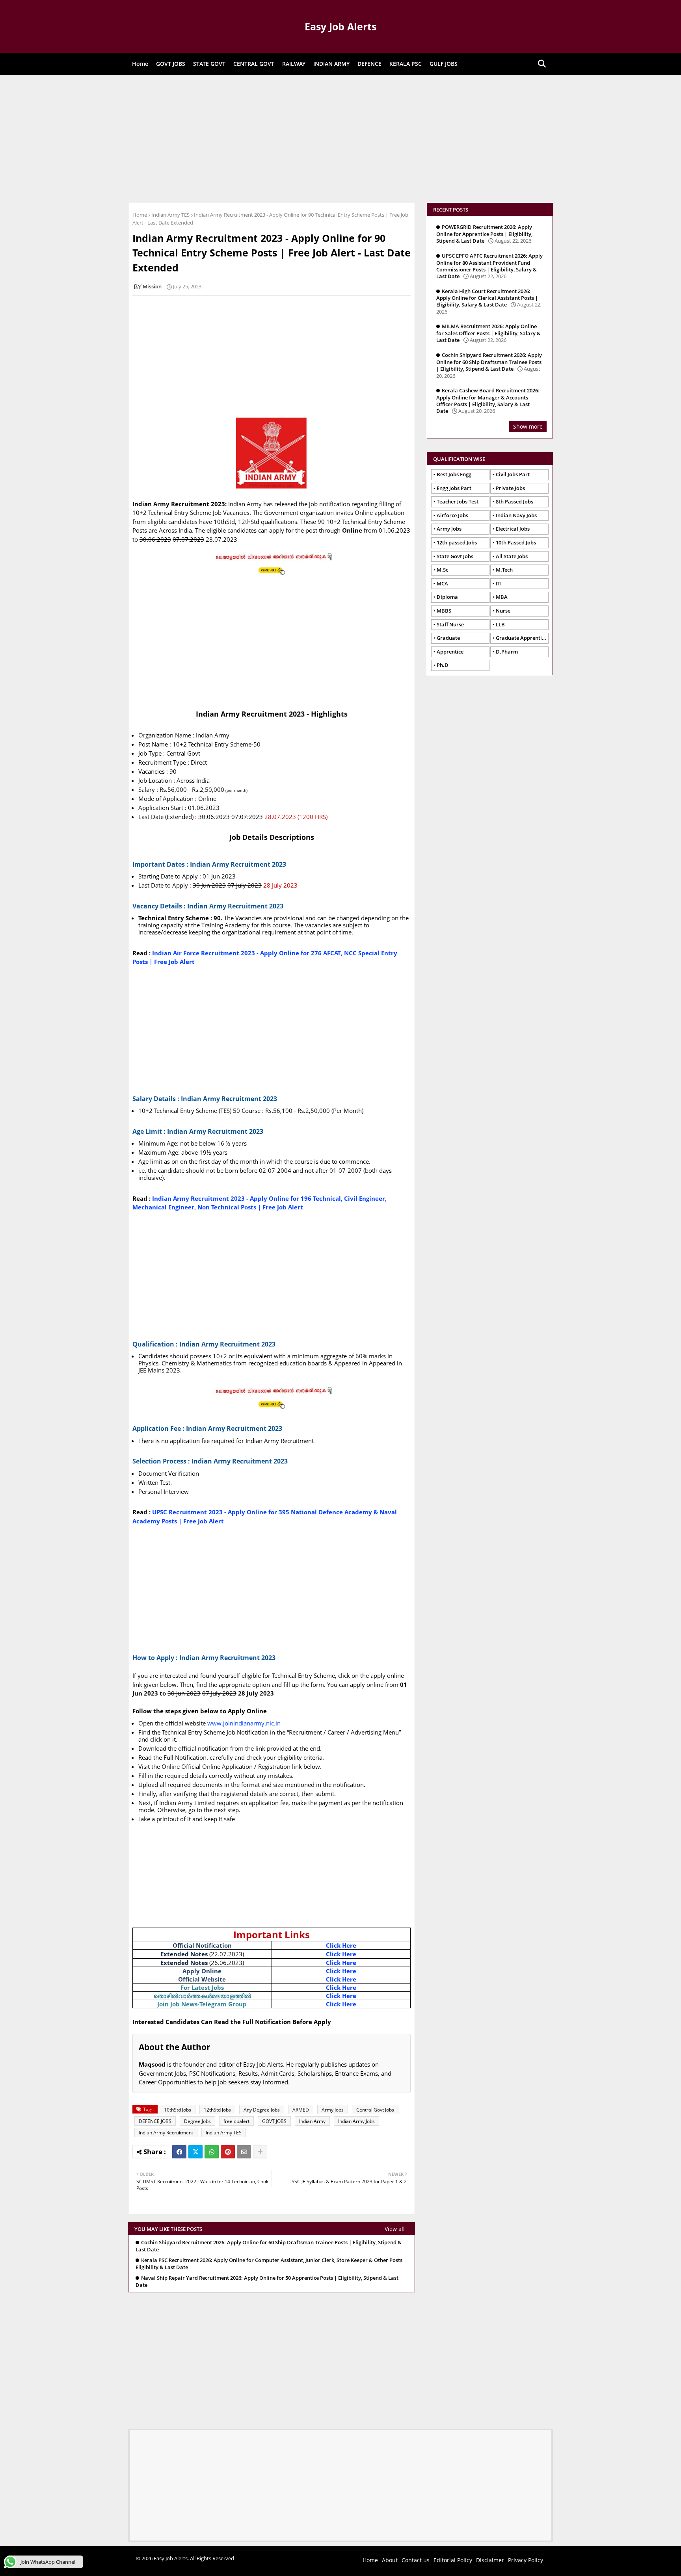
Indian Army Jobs (356, 2121)
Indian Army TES (170, 215)
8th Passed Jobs (514, 501)
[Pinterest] (228, 2152)
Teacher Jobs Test (458, 501)
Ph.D (443, 665)
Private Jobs (510, 488)
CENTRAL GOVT (254, 64)
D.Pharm (507, 652)
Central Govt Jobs (375, 2110)
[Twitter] (195, 2152)
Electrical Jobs (513, 529)
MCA (442, 583)
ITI (499, 583)
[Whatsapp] (212, 2152)
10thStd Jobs (178, 2110)
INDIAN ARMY (331, 64)
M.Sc (442, 570)
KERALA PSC (406, 64)
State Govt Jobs (455, 556)
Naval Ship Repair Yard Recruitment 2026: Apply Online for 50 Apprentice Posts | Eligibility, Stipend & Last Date (267, 2282)
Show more (528, 426)
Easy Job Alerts (340, 26)
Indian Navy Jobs (516, 515)
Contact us (416, 2560)
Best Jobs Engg (454, 474)
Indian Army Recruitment (166, 2133)
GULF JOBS (444, 64)
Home (140, 64)
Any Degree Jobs (262, 2110)
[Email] (244, 2152)
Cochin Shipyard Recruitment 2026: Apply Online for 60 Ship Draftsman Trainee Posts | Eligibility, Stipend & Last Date (269, 2246)
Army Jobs (333, 2110)
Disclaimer (490, 2560)
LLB (500, 624)
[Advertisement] (340, 138)
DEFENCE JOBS (155, 2121)
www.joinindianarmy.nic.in (244, 1723)
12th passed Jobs (457, 542)
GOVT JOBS (171, 64)
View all (395, 2229)
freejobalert (236, 2121)
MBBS (444, 611)
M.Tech (504, 570)
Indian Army (312, 2121)
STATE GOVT (209, 64)
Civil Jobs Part (513, 474)
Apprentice (450, 652)
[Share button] (260, 2152)
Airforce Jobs (452, 515)
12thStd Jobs (217, 2110)
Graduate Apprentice (521, 638)
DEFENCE (369, 64)
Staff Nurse (450, 624)
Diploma (447, 597)
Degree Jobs (197, 2121)
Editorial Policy (453, 2560)
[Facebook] (179, 2152)
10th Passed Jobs (516, 542)
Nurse (503, 611)
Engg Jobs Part (454, 488)
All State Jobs (512, 556)
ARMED (301, 2110)
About (390, 2560)
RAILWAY (294, 64)
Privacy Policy (526, 2560)
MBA (502, 597)
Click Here (341, 1945)
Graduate (448, 638)
